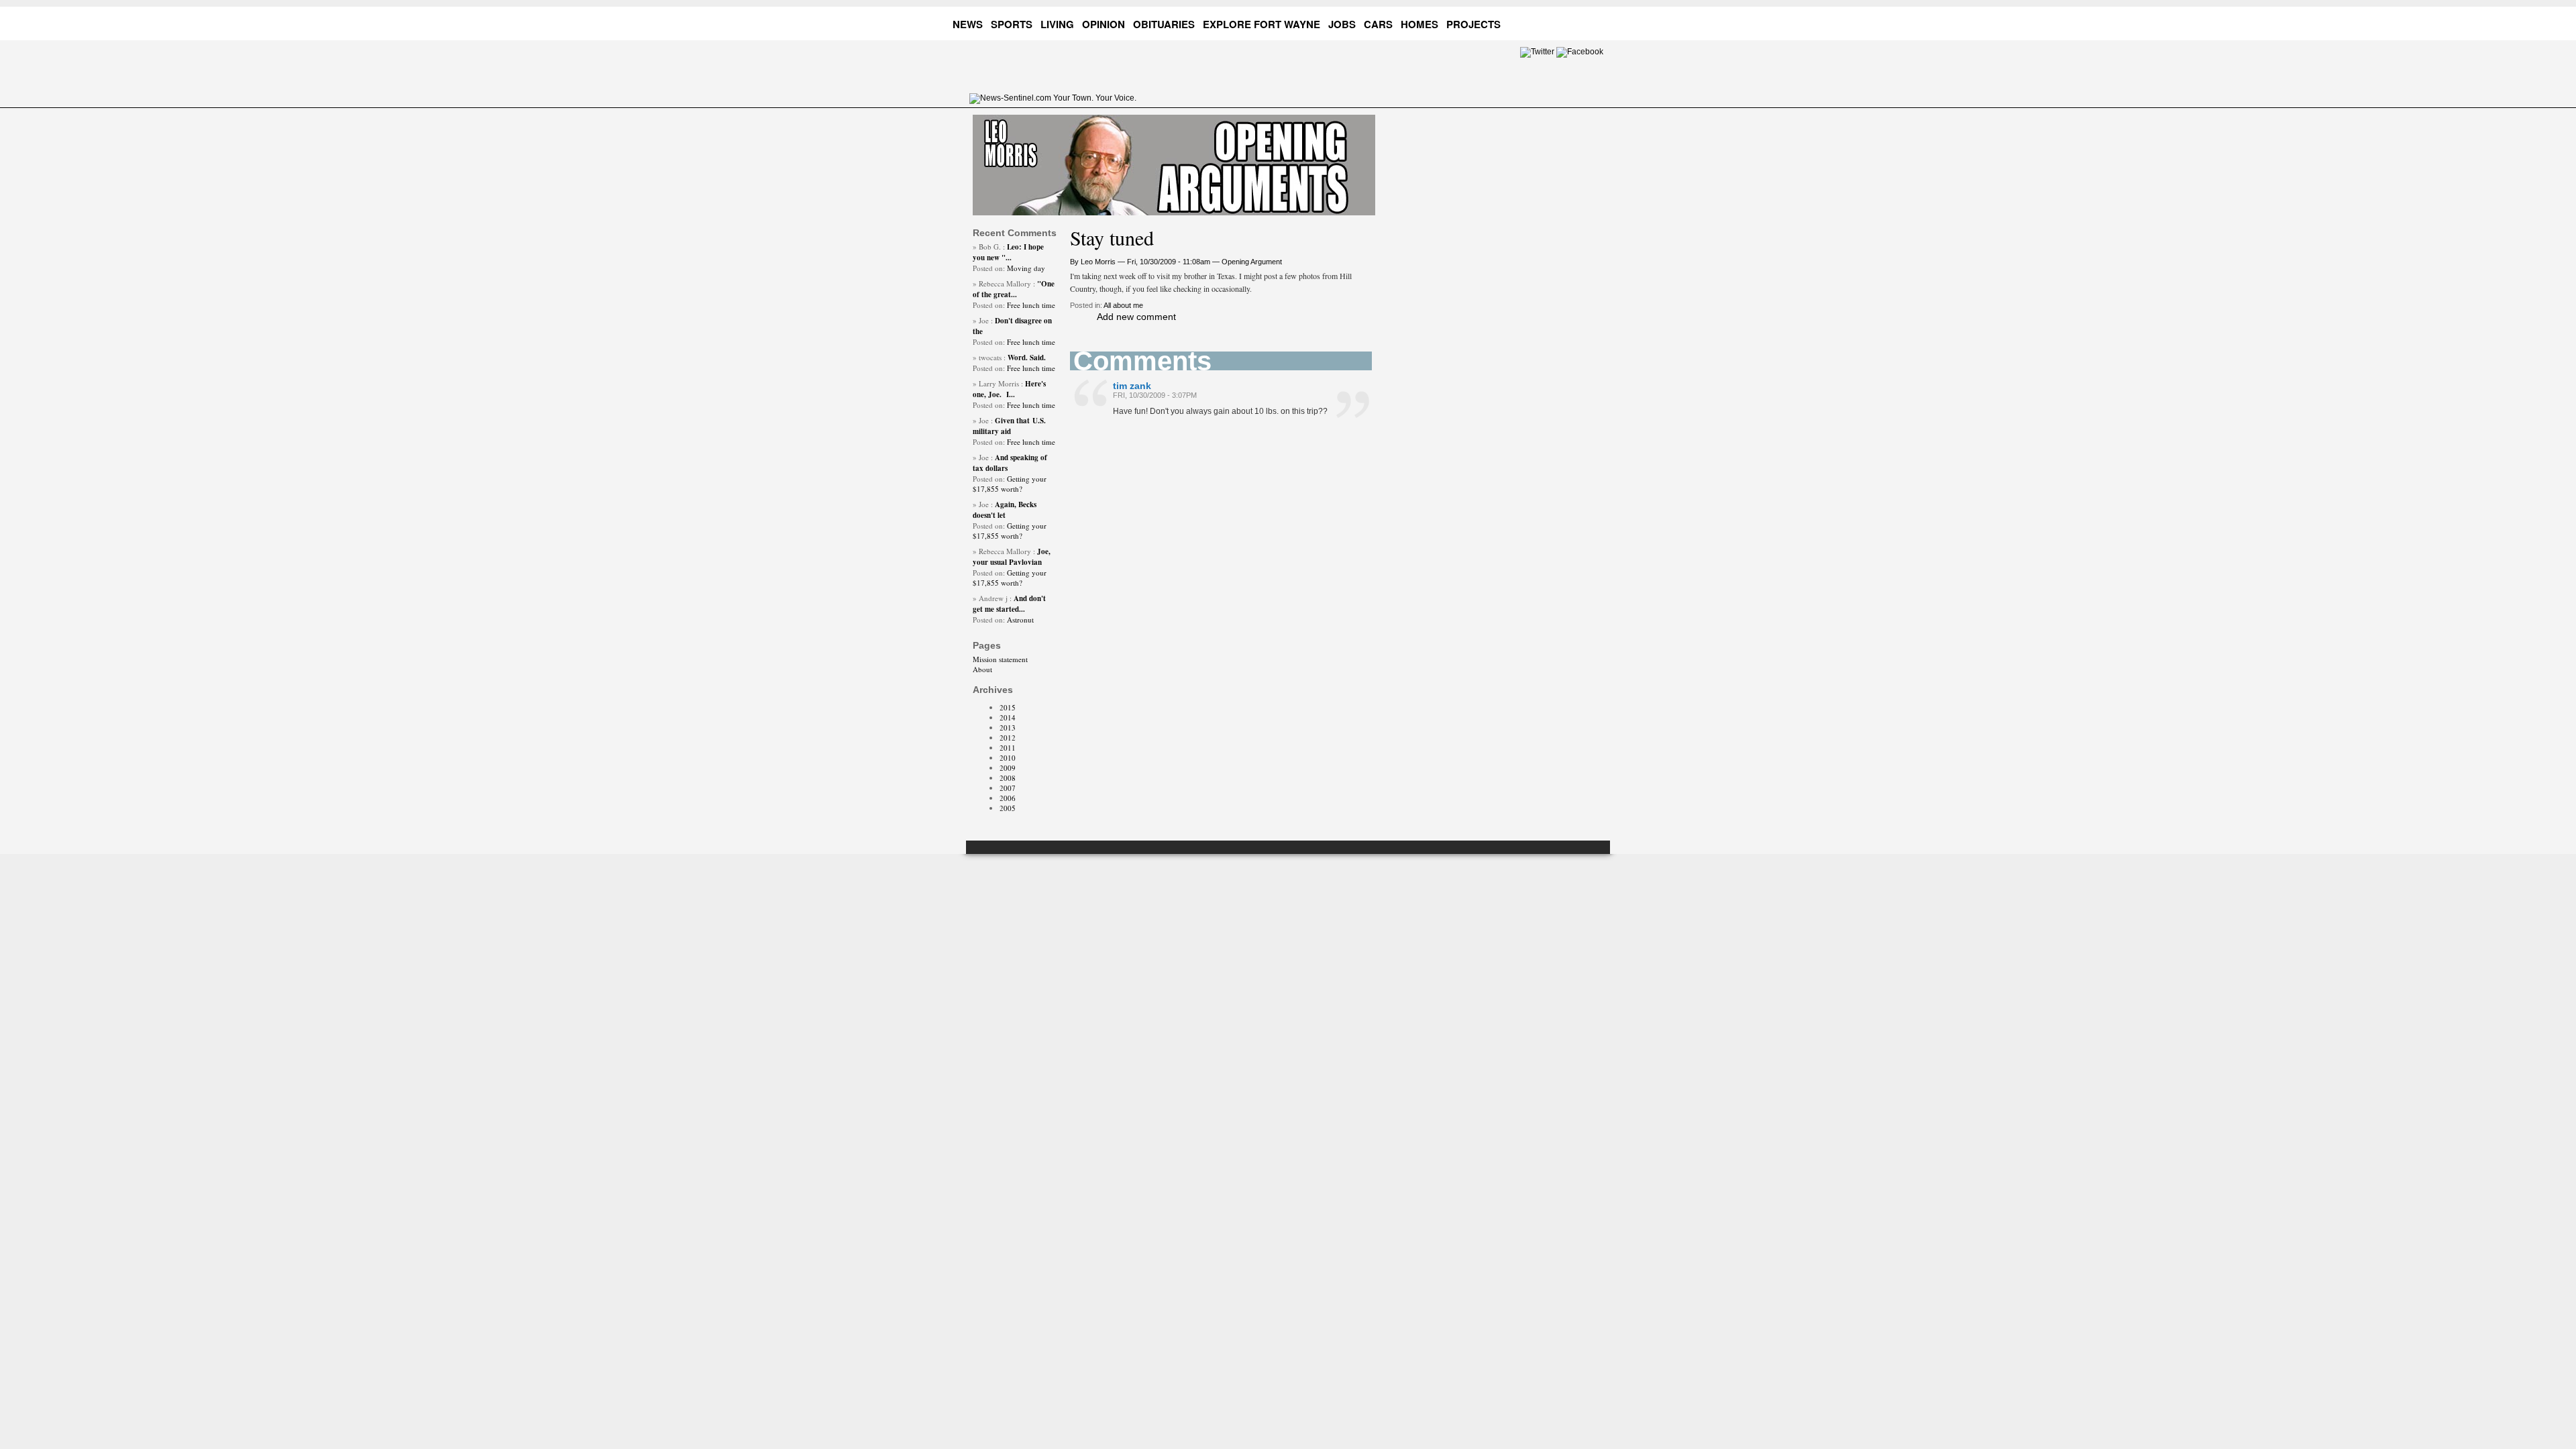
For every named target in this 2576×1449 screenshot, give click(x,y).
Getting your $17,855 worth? (1010, 484)
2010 (1008, 758)
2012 (1008, 738)
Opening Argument (1252, 262)
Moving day (1026, 268)
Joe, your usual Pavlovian (1012, 557)
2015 (1008, 707)
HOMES (1419, 24)
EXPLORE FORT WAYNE (1262, 24)
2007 (1008, 788)
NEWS (968, 24)
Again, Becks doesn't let (1005, 510)
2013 (1008, 728)
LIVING (1057, 24)
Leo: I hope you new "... (1008, 252)
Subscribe (1597, 22)
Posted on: (990, 268)
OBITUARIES (1164, 24)
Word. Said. (1027, 358)
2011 (1008, 748)
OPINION (1104, 24)
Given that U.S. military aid (1009, 426)
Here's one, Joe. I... (1009, 389)
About (982, 669)
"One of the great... (1014, 289)
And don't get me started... (1009, 604)
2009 (1008, 768)
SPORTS (1012, 24)
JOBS (1342, 24)
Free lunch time (1031, 305)
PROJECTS (1473, 24)
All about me (1123, 305)
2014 (1008, 717)
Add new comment (1136, 317)
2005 (1008, 808)
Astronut (1020, 620)
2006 (1008, 798)
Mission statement (1000, 659)
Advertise (1546, 22)
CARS (1378, 24)
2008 (1008, 778)
